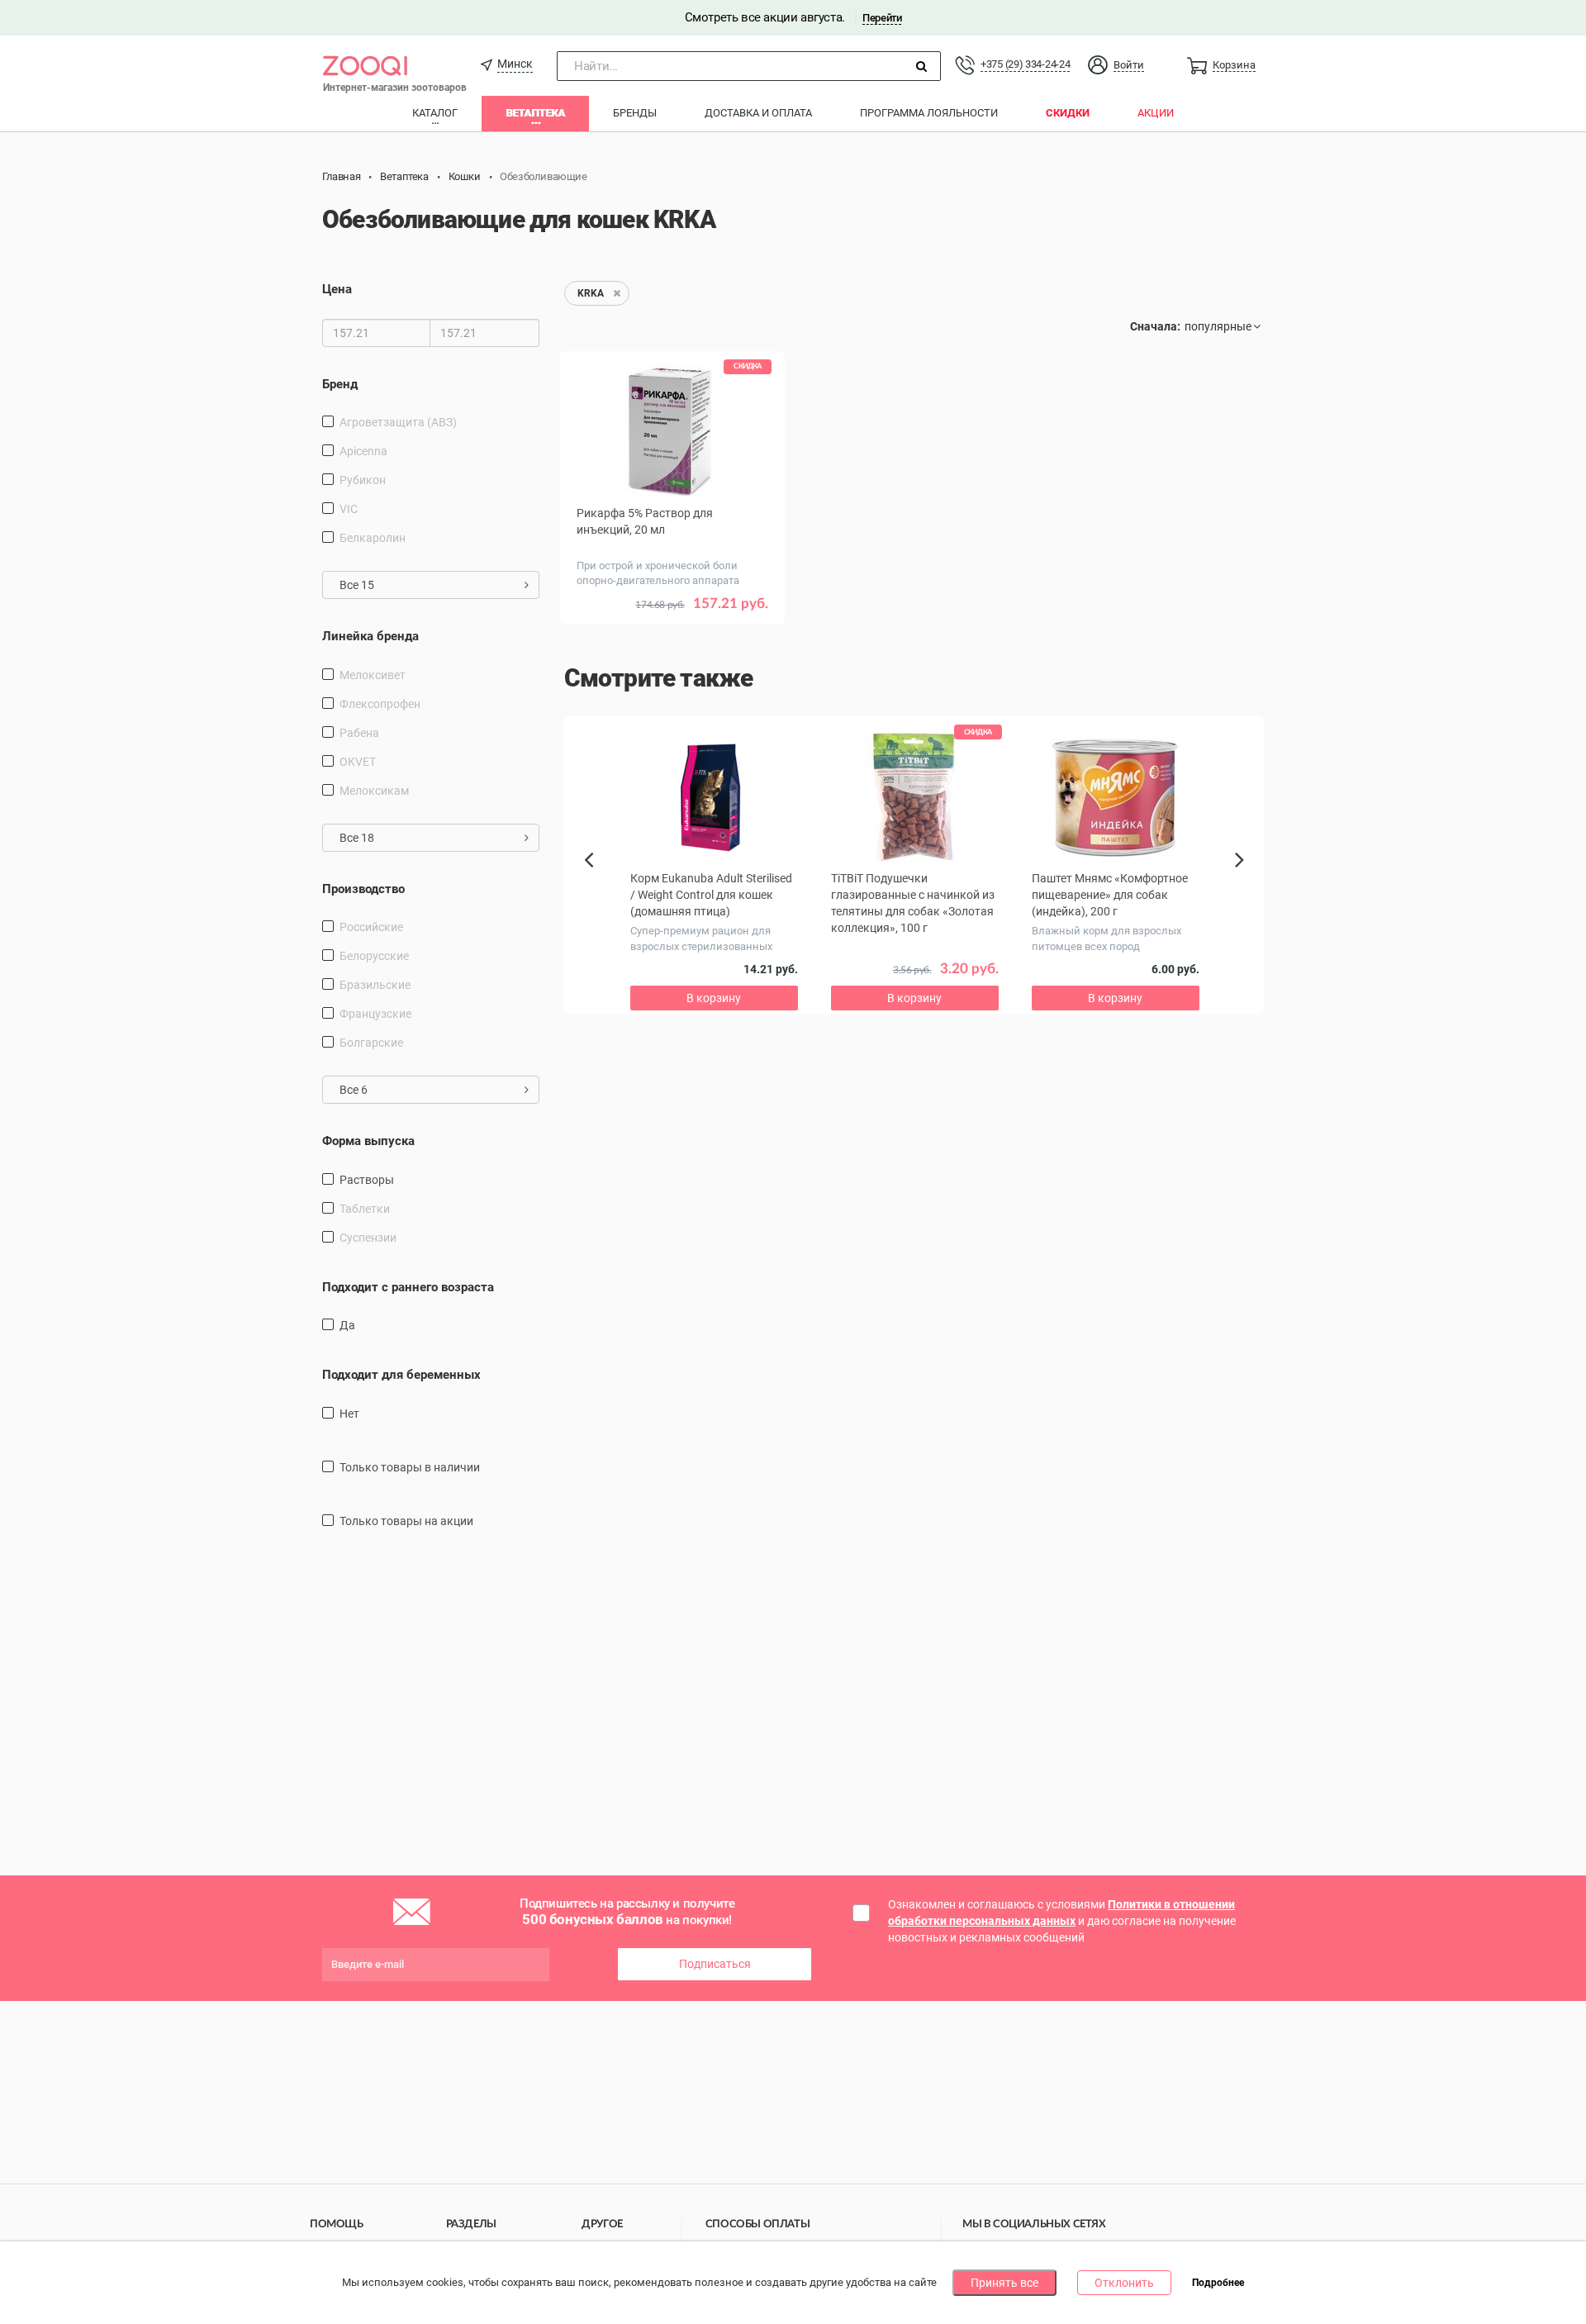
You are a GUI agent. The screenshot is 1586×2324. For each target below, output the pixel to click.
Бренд (340, 384)
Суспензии (368, 1238)
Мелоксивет (373, 675)
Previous (597, 888)
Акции (1156, 113)
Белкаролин (373, 538)
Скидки (1068, 113)
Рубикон (363, 480)
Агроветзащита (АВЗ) (398, 422)
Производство (363, 889)
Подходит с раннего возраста (408, 1287)
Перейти (882, 18)
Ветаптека (535, 113)
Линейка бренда (370, 636)
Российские (371, 927)
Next (1242, 878)
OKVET (358, 762)
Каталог (435, 113)
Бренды (635, 113)
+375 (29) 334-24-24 (1025, 64)
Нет (349, 1414)
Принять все (1004, 2283)
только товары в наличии (410, 1467)
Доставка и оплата (758, 113)
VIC (349, 509)
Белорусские (374, 956)
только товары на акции (406, 1521)
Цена (337, 289)
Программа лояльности (929, 113)
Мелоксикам (374, 791)
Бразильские (375, 985)
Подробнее (1218, 2284)
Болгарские (371, 1043)
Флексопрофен (380, 704)
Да (347, 1325)
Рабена (359, 733)
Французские (375, 1014)
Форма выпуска (368, 1141)
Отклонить (1124, 2283)
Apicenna (363, 451)
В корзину (714, 998)
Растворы (367, 1180)
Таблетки (365, 1209)
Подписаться (715, 1964)
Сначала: (1155, 326)
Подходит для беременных (401, 1375)
